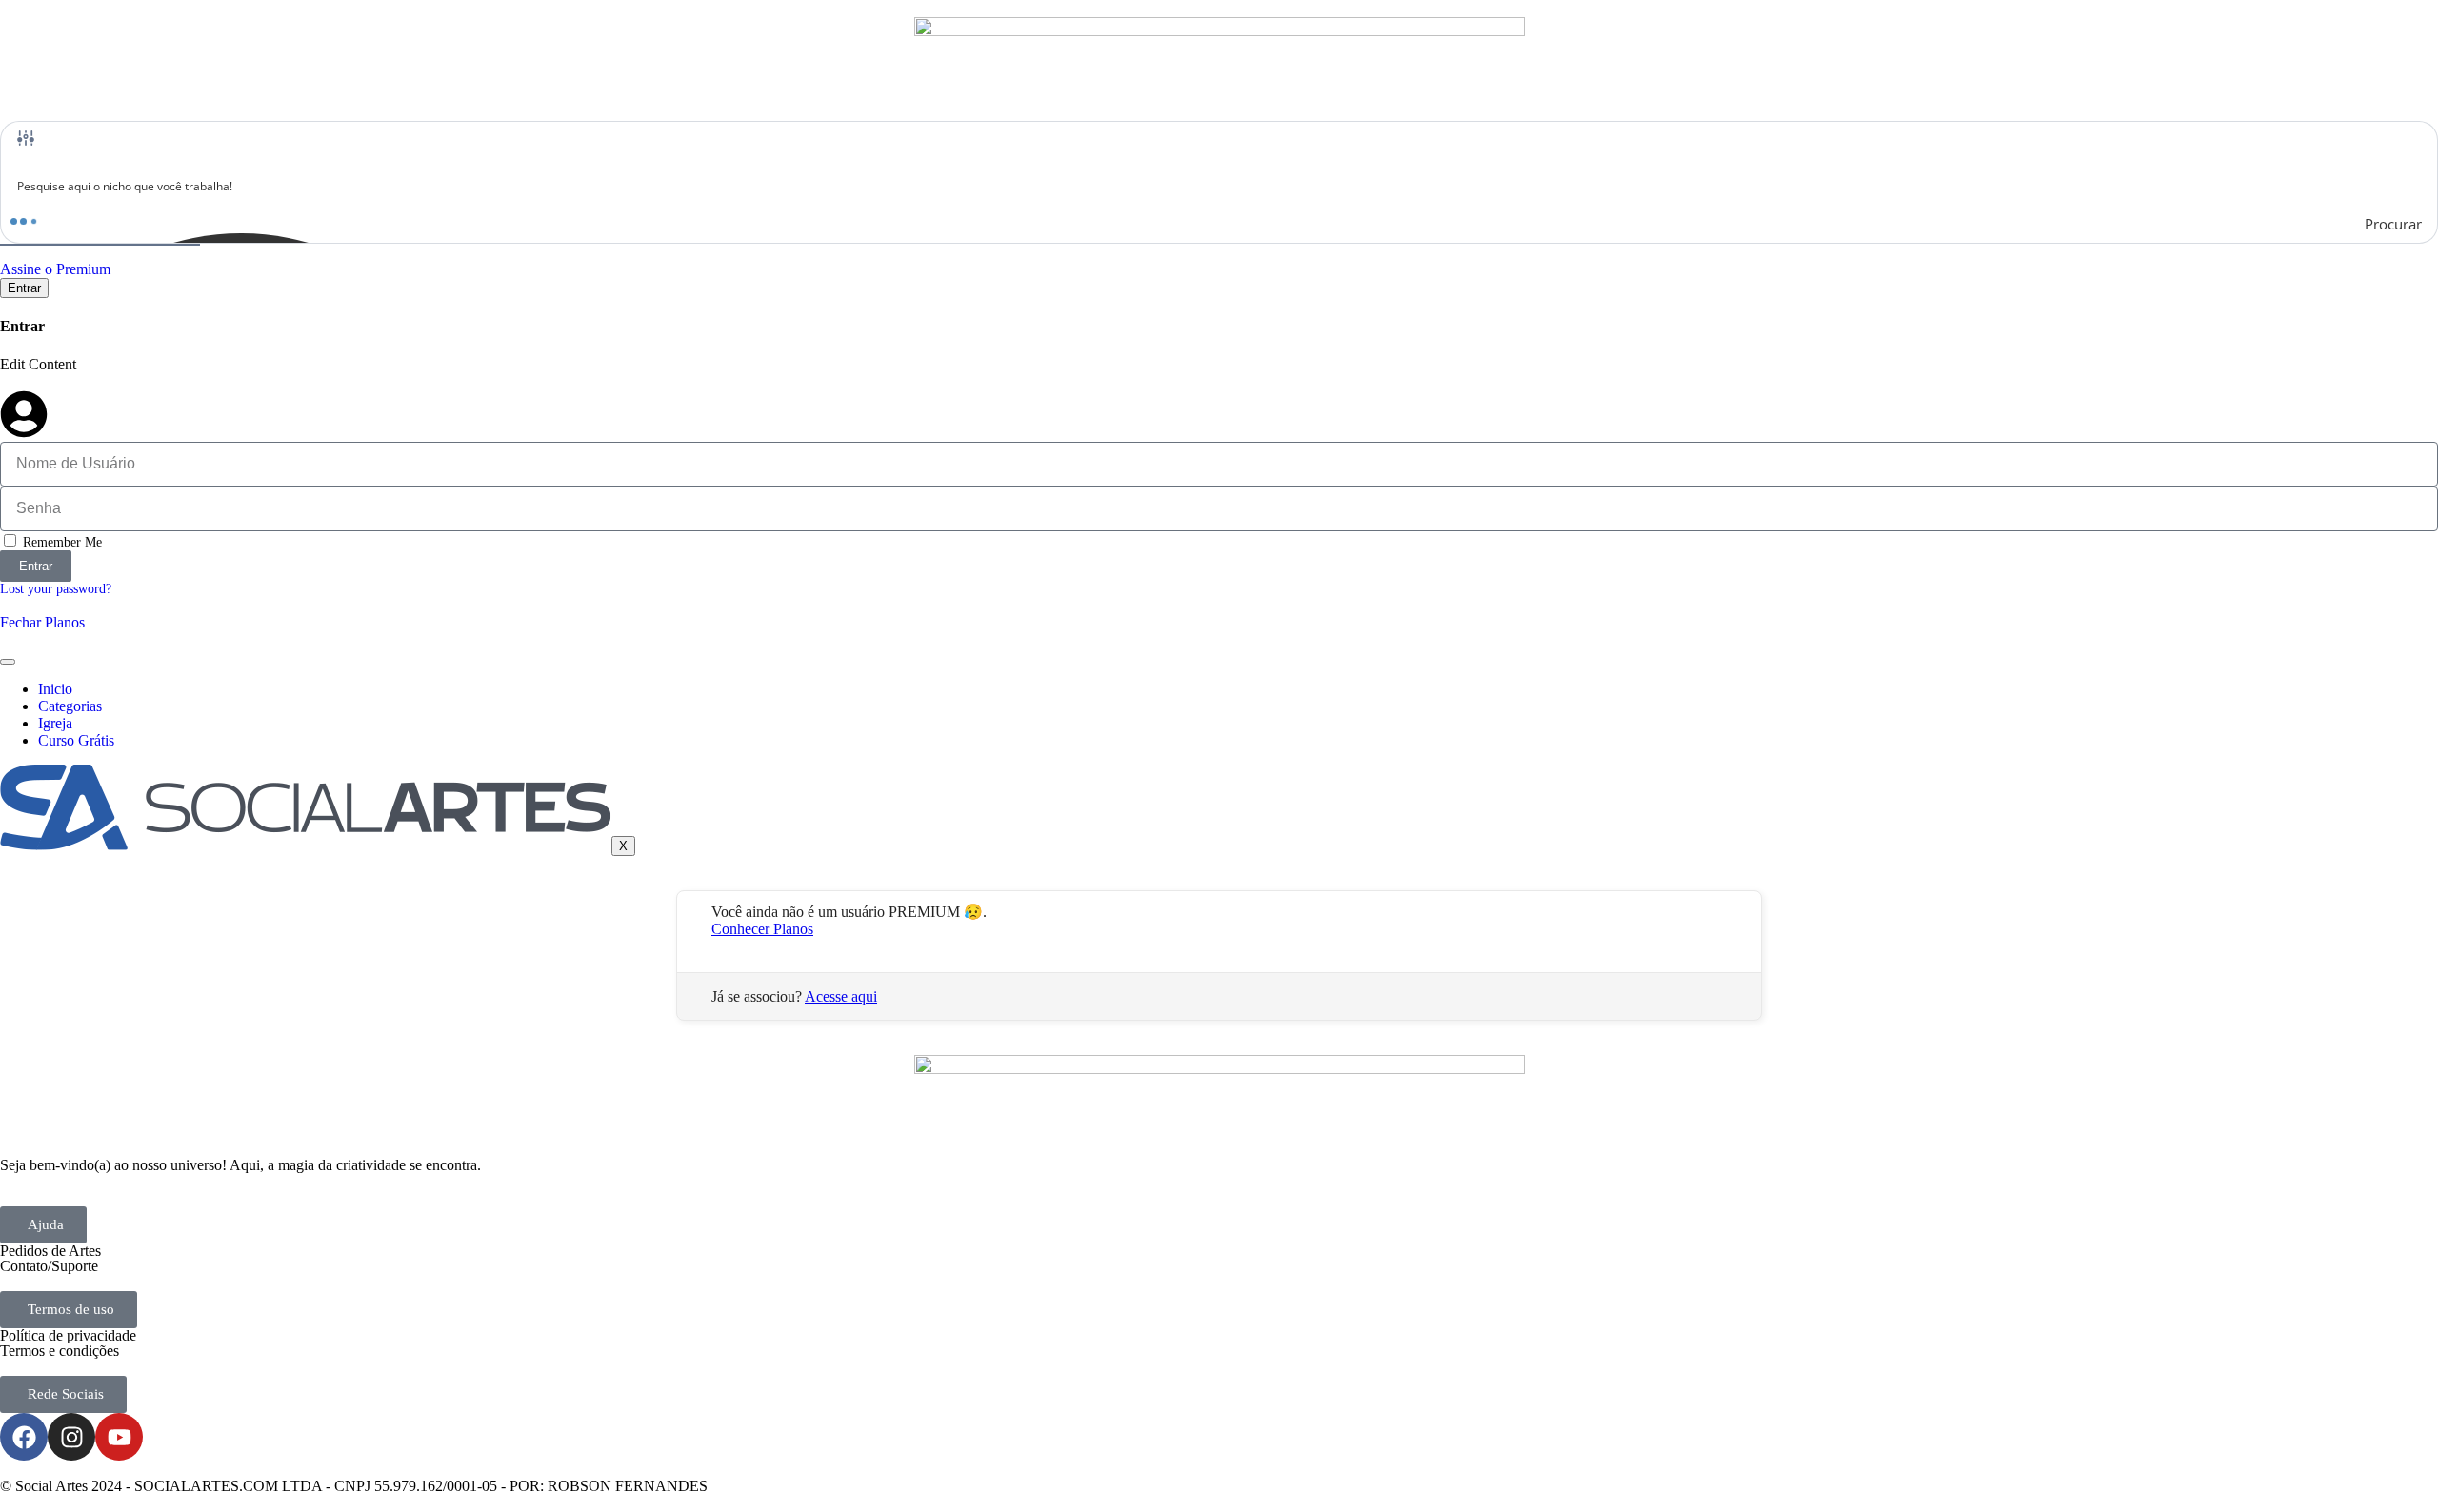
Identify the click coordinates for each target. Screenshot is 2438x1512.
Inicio (55, 689)
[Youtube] (119, 1437)
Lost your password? (56, 589)
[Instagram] (71, 1437)
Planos (65, 622)
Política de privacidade (68, 1335)
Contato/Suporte (49, 1266)
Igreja (55, 723)
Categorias (70, 706)
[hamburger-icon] (8, 662)
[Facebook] (24, 1437)
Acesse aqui (841, 996)
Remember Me (60, 542)
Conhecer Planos (762, 929)
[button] (43, 1225)
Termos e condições (60, 1351)
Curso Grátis (76, 740)
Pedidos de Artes (50, 1251)
